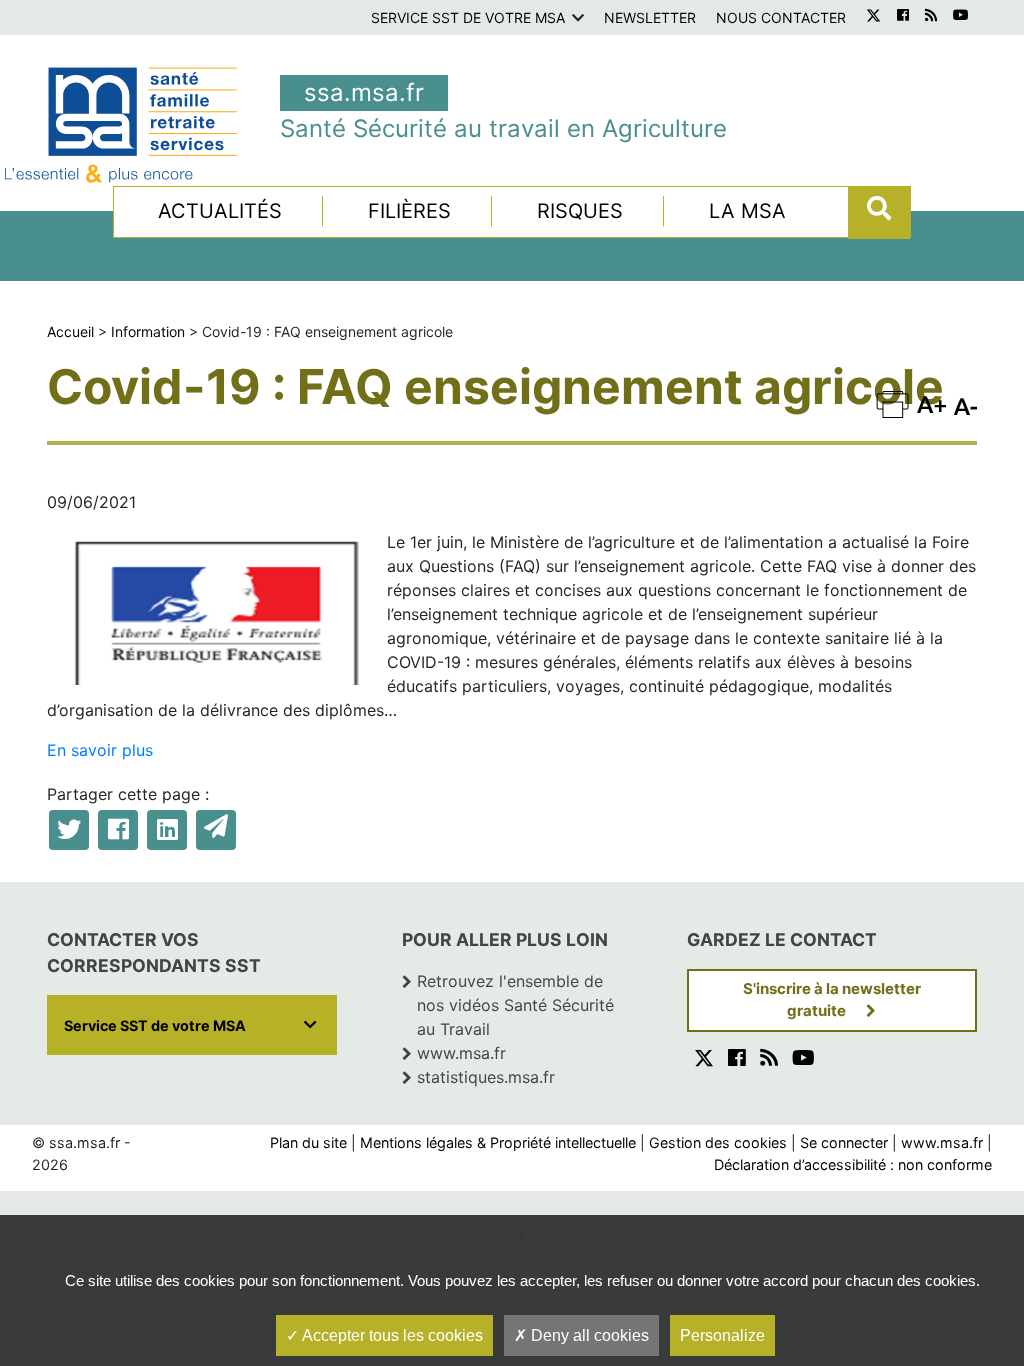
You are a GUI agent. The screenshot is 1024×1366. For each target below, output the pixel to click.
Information (148, 331)
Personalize (722, 1335)
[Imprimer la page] (892, 403)
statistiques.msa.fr (486, 1077)
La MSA (747, 211)
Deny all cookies (588, 1335)
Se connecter (844, 1142)
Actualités (220, 211)
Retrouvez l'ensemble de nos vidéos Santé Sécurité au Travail (515, 1005)
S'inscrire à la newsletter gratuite (832, 1000)
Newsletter (650, 17)
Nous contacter (781, 17)
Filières (409, 211)
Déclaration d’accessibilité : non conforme (853, 1164)
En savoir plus (100, 750)
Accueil (70, 331)
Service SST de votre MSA (468, 17)
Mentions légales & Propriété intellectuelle (498, 1142)
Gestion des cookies (718, 1142)
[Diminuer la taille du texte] (931, 403)
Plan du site (308, 1142)
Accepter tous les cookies (391, 1335)
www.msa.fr (461, 1053)
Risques (580, 211)
